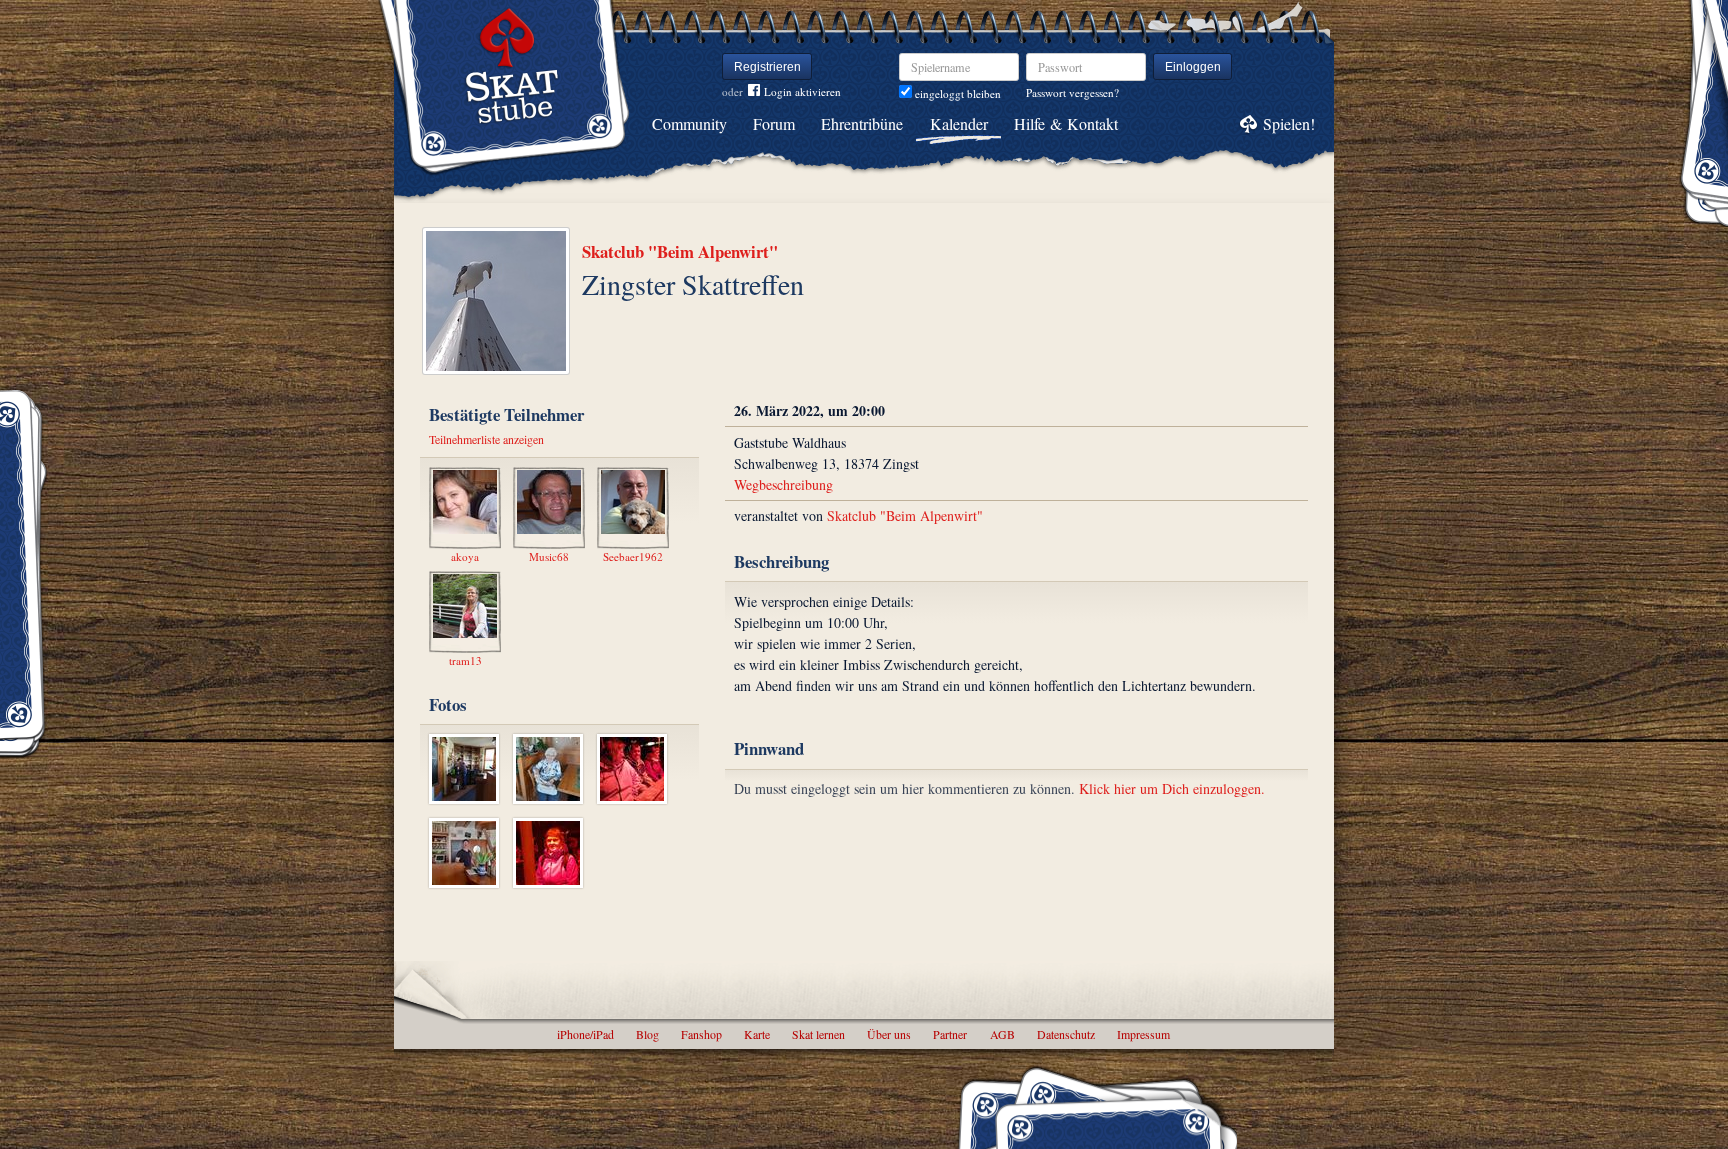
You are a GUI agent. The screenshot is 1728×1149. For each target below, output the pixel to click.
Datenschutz (1066, 1034)
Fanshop (701, 1034)
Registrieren (767, 67)
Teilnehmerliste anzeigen (486, 439)
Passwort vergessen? (1072, 92)
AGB (1002, 1034)
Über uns (889, 1034)
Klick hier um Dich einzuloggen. (1172, 788)
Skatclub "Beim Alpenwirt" (680, 251)
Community (689, 123)
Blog (647, 1034)
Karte (757, 1034)
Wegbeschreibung (783, 484)
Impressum (1143, 1034)
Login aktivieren (802, 91)
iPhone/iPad (585, 1034)
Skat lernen (818, 1034)
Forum (774, 123)
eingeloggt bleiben (956, 93)
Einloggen (1193, 67)
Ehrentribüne (862, 123)
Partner (950, 1034)
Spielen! (1289, 123)
